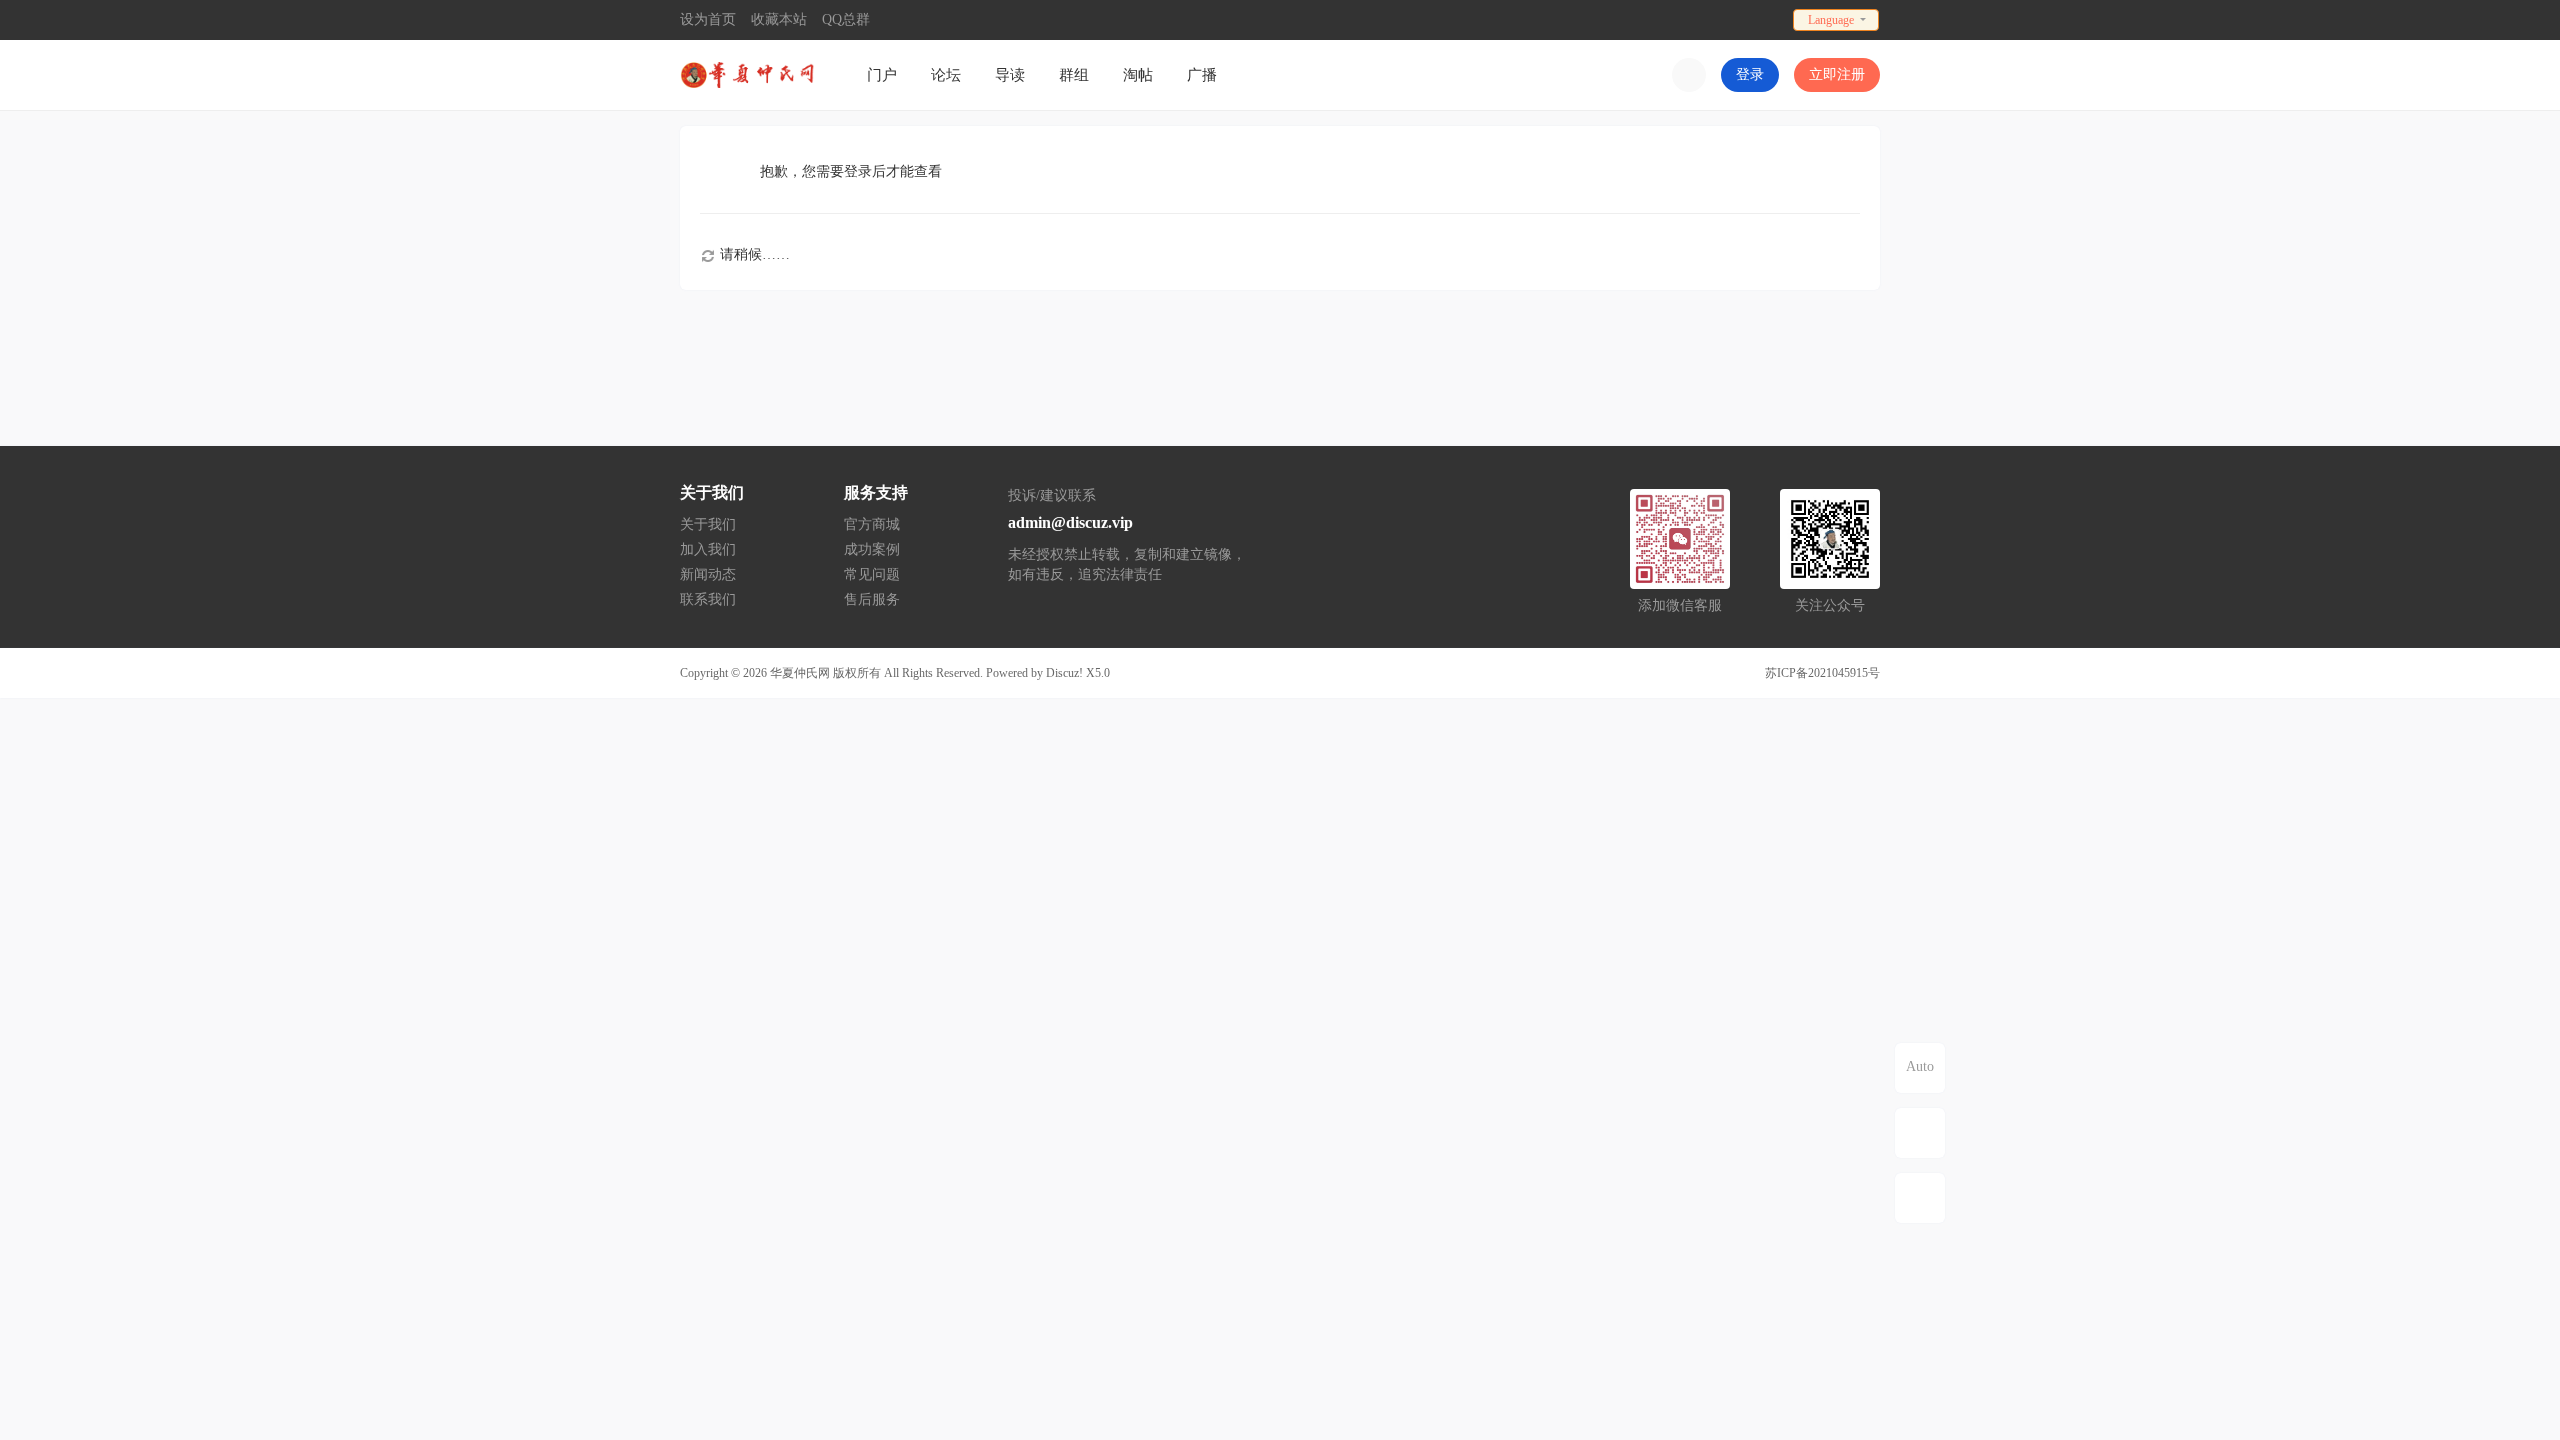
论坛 (946, 75)
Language (1831, 20)
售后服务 (872, 599)
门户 (882, 75)
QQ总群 (846, 19)
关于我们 (708, 524)
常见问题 (872, 574)
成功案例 (872, 549)
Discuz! (1064, 673)
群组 (1074, 75)
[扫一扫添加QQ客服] (1920, 1198)
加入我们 (708, 549)
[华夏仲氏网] (750, 73)
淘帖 (1138, 75)
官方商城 (872, 524)
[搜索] (1689, 75)
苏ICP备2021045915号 (1822, 673)
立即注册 (1837, 74)
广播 (1202, 75)
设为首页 (708, 19)
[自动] (1920, 1068)
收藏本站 (779, 19)
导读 (1010, 75)
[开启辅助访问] (1771, 20)
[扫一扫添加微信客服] (1920, 1133)
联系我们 (708, 599)
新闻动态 (708, 574)
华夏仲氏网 (800, 673)
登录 (1750, 74)
